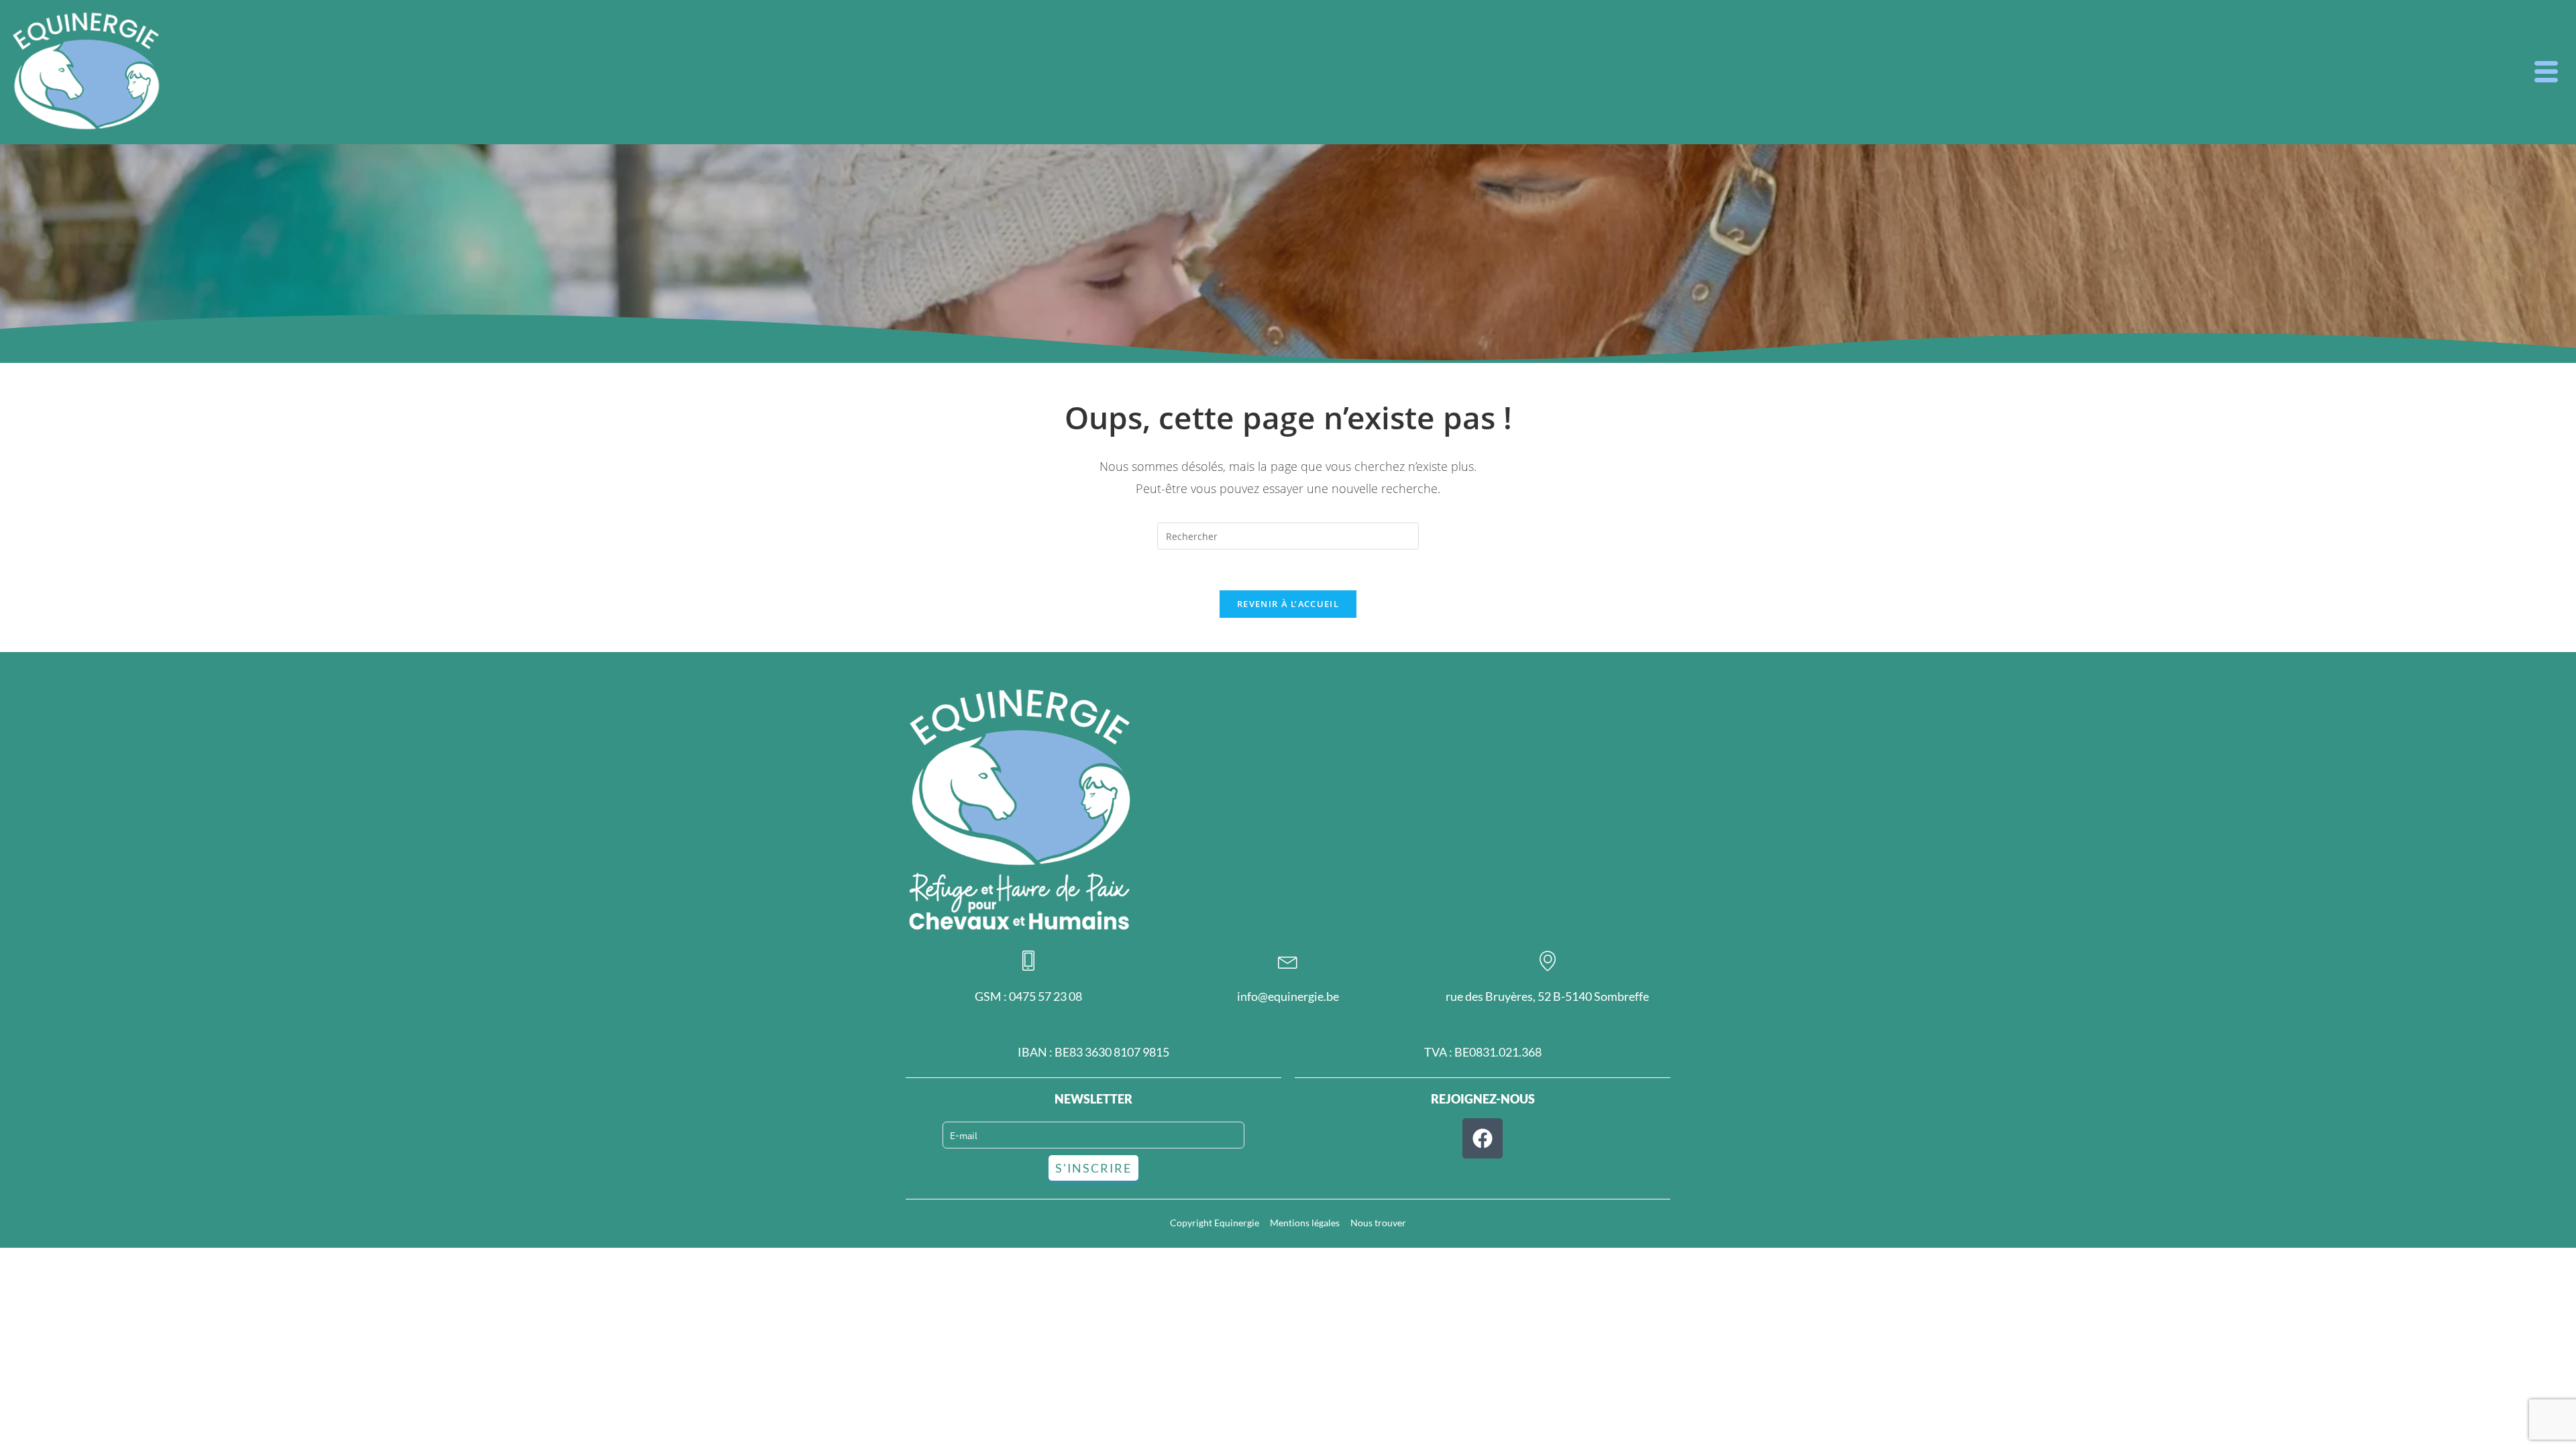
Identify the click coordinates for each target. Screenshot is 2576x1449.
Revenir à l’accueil (1288, 604)
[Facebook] (1483, 1138)
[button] (2546, 72)
